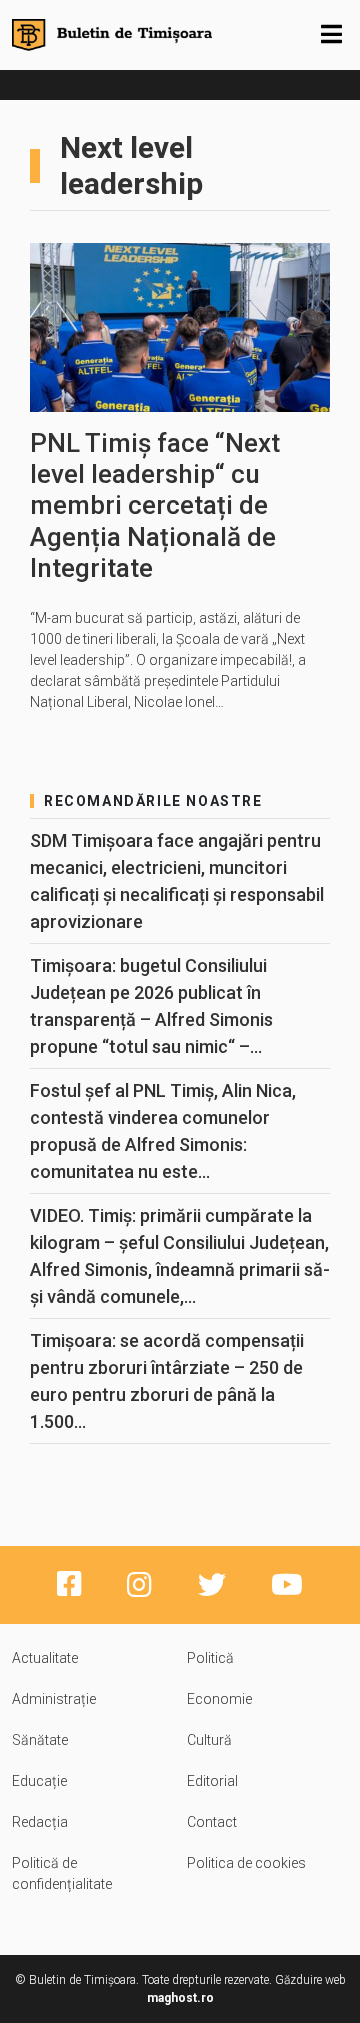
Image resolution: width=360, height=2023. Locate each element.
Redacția (40, 1822)
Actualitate (45, 1658)
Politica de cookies (246, 1863)
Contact (212, 1822)
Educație (39, 1781)
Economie (219, 1699)
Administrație (54, 1699)
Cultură (209, 1740)
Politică (210, 1658)
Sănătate (40, 1740)
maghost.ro (180, 1998)
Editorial (212, 1781)
